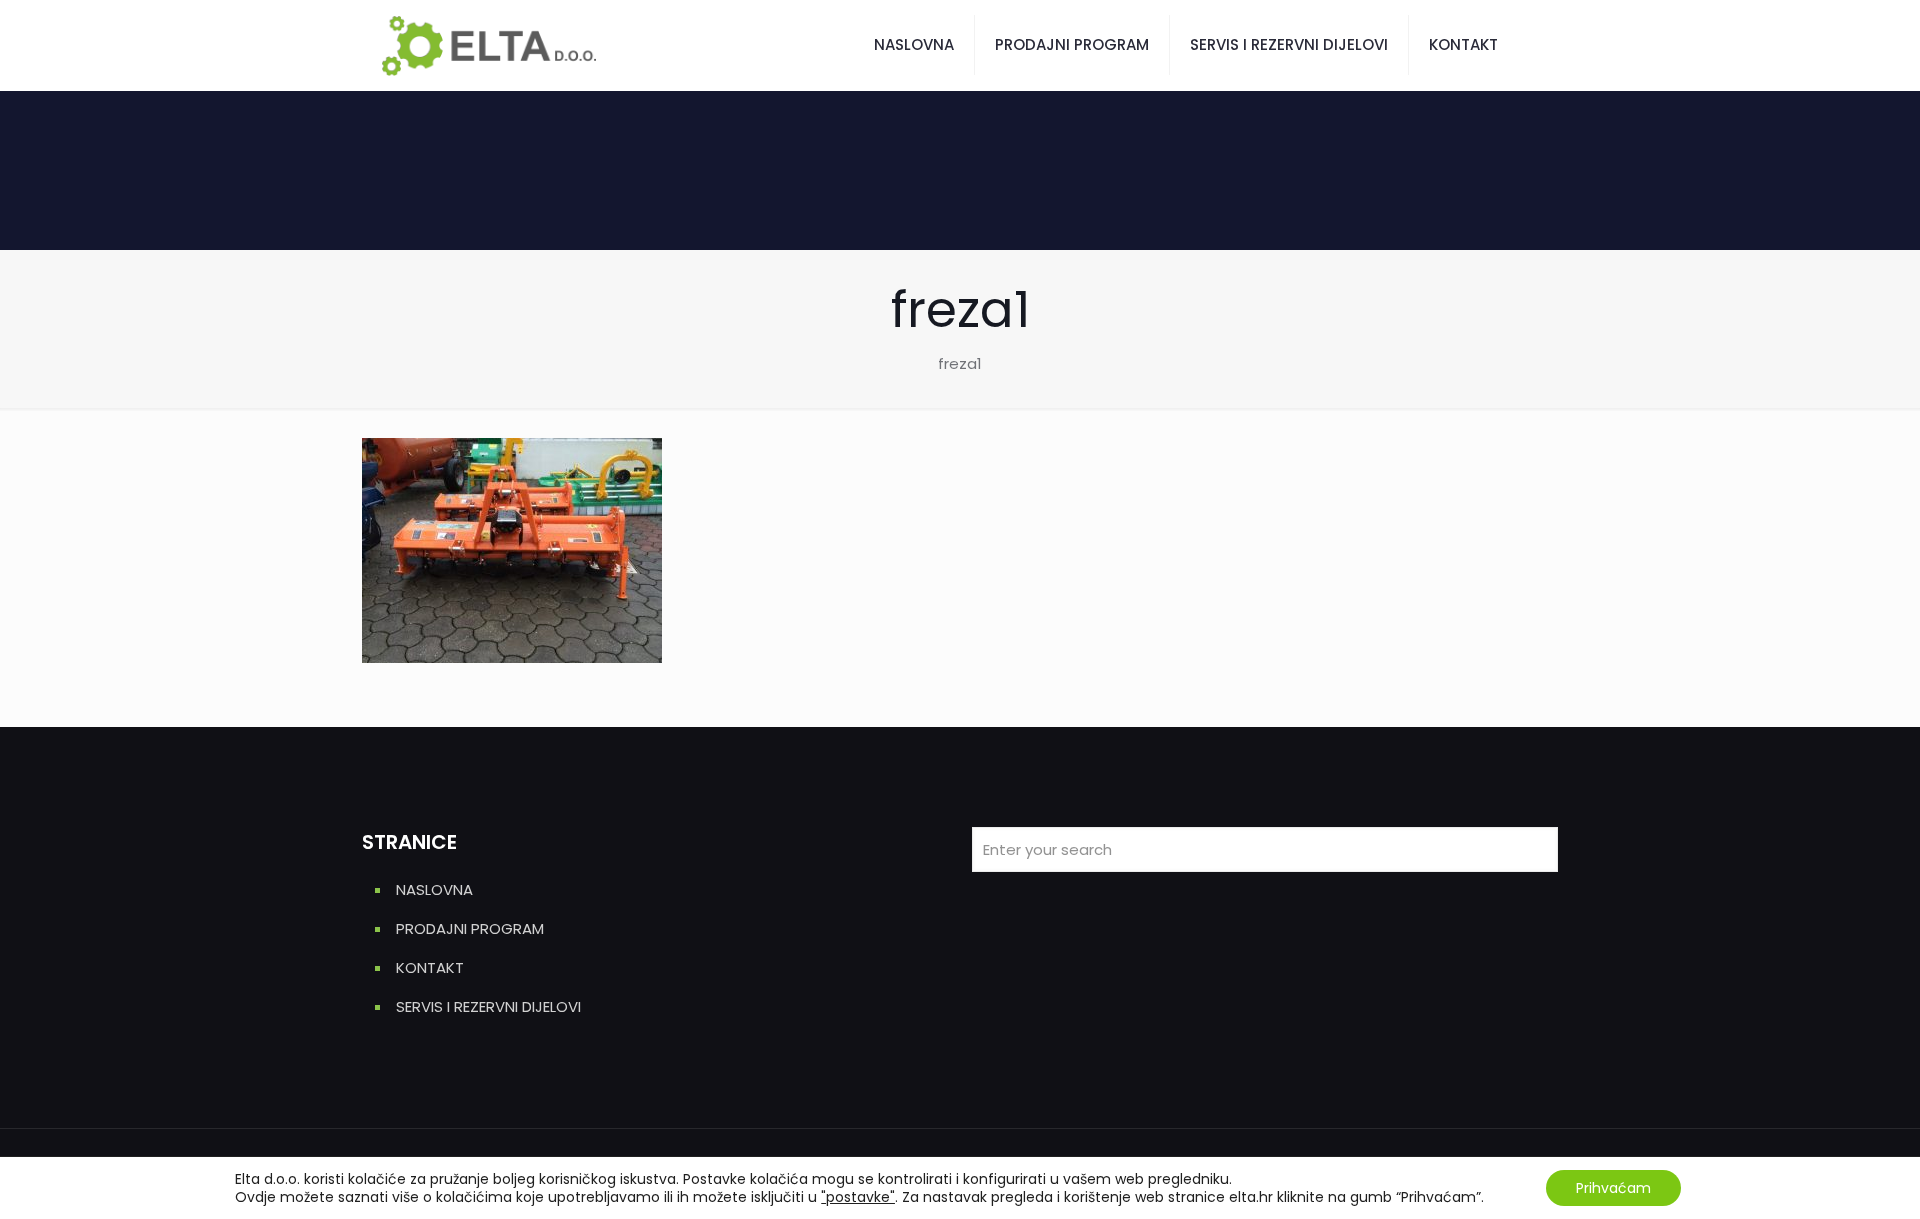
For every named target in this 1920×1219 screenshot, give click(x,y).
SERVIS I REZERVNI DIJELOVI (488, 1006)
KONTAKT (430, 967)
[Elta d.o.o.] (489, 45)
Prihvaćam (1613, 1188)
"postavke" (858, 1197)
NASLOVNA (434, 889)
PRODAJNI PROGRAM (470, 928)
